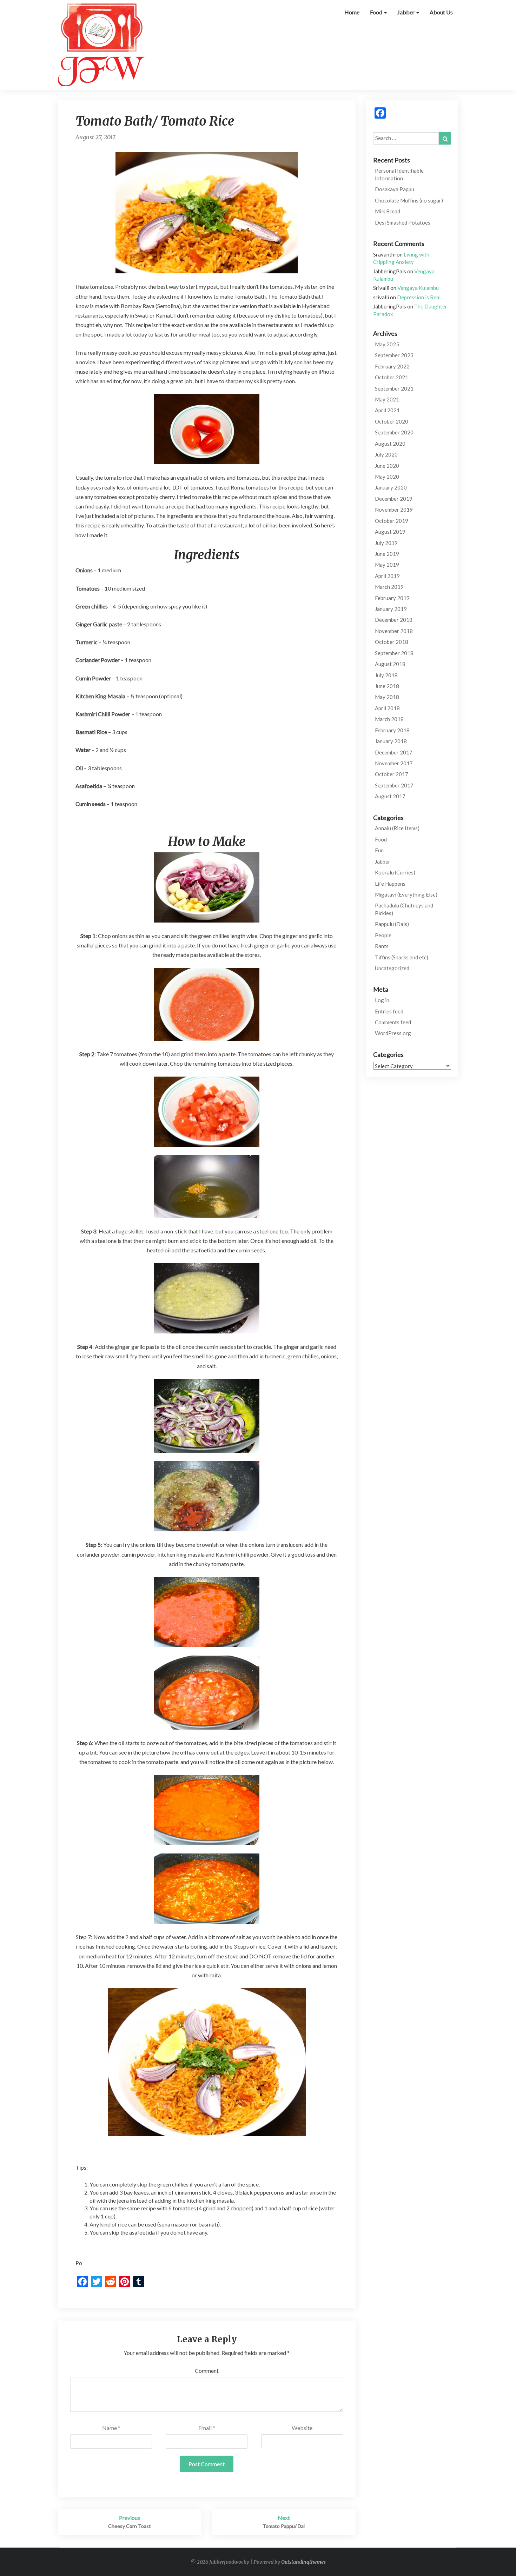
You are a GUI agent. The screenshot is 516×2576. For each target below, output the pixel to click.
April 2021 (387, 410)
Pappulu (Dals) (392, 924)
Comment (207, 2371)
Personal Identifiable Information (399, 174)
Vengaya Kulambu (418, 288)
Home (352, 12)
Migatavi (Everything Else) (406, 894)
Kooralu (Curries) (395, 872)
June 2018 (387, 686)
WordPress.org (393, 1033)
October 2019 (392, 521)
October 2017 (392, 774)
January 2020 (391, 487)
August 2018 (390, 664)
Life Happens (390, 884)
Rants (382, 946)
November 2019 (394, 510)
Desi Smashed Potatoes (403, 222)
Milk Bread (388, 211)
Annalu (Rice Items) (397, 828)
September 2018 (394, 653)
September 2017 (394, 785)
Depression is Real (419, 297)
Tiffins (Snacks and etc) (402, 957)
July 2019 (386, 543)
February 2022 (392, 366)
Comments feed (393, 1022)
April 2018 (387, 708)
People (383, 935)
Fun (379, 850)
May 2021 (387, 399)
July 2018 (386, 675)
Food (377, 12)
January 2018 (391, 741)
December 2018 (394, 620)
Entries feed (389, 1011)
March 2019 (389, 587)
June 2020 (387, 466)
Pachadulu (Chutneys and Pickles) (404, 909)
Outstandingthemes (303, 2562)
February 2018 (392, 730)
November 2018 (394, 631)
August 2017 (390, 796)
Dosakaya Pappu (395, 189)
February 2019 (392, 598)
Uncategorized (392, 968)
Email (207, 2428)
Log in (382, 1000)
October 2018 (392, 642)
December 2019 (394, 499)
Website (302, 2428)
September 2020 (394, 432)
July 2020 (386, 454)
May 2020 (387, 477)
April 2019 (387, 576)
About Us (441, 12)
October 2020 (392, 421)
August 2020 (390, 444)
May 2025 (387, 344)
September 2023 (394, 355)
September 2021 (394, 388)
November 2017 (394, 763)
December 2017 (394, 752)
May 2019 (387, 565)
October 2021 (392, 377)
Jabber (406, 12)
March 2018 (389, 719)
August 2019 (390, 532)
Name (111, 2428)
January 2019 (391, 609)
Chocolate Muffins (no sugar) (409, 200)
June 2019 (387, 554)
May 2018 (387, 697)
